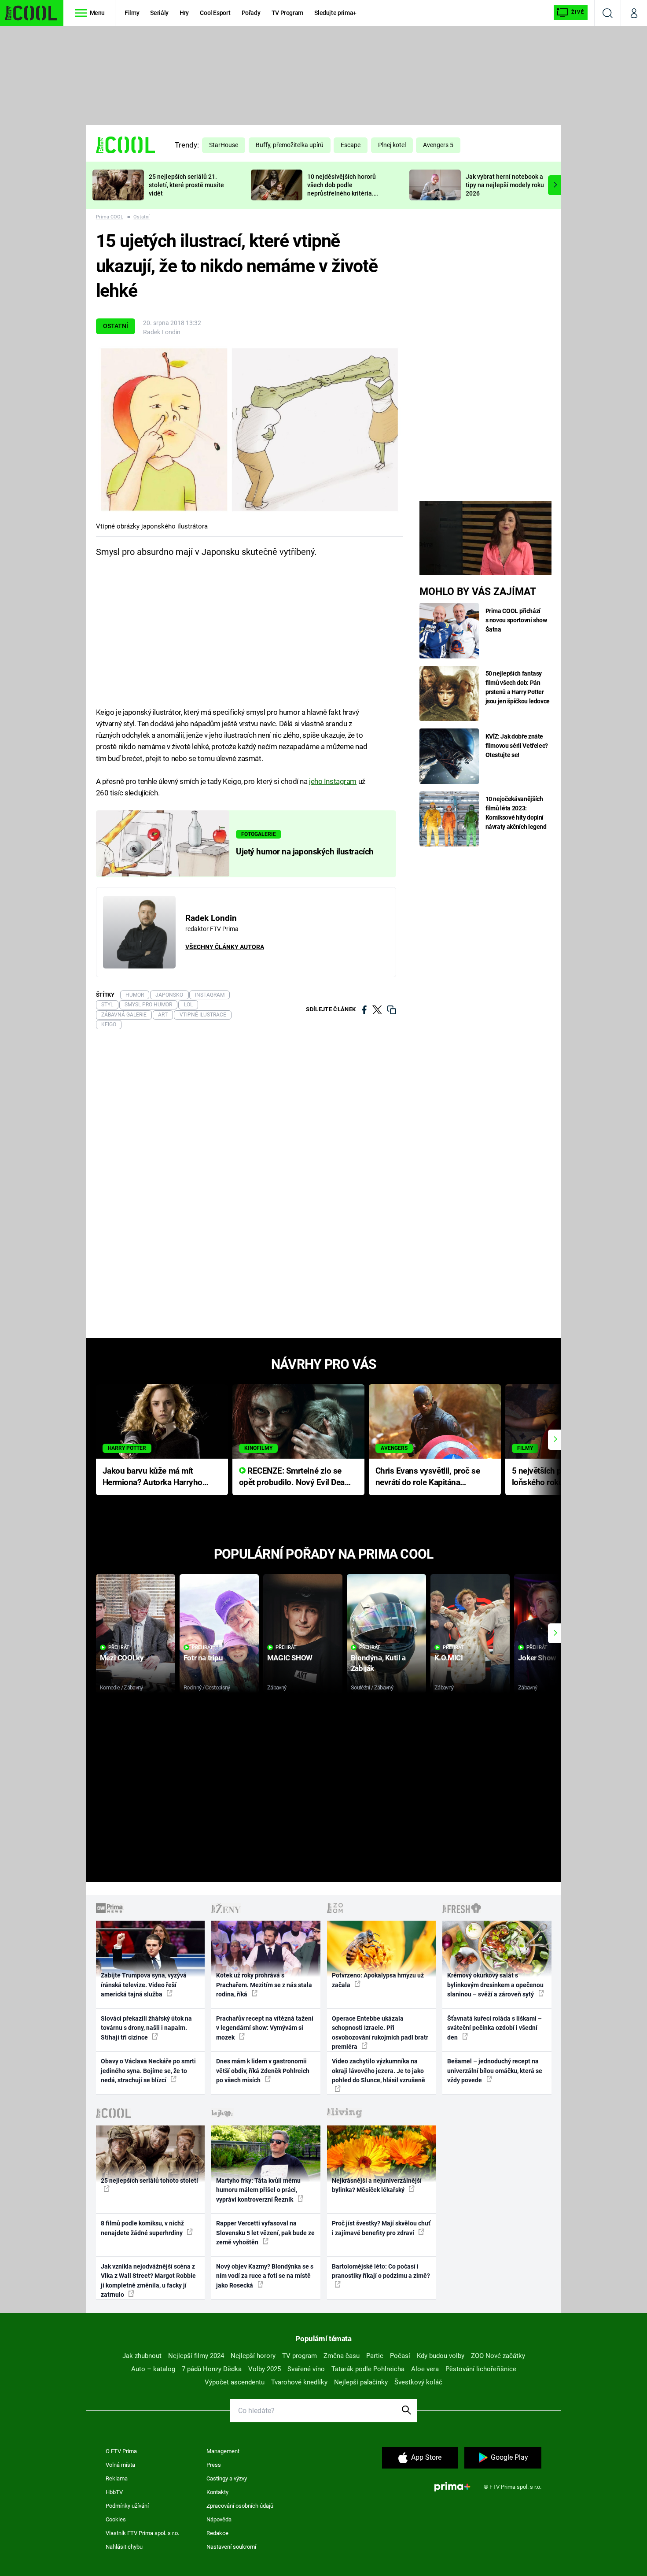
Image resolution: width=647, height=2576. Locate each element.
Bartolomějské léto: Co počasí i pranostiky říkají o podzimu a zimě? (381, 2271)
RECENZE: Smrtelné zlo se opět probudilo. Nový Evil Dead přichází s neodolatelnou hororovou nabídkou (294, 1477)
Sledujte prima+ (335, 13)
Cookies (116, 2519)
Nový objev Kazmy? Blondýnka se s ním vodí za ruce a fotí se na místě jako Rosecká (265, 2276)
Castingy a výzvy (227, 2478)
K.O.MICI (449, 1658)
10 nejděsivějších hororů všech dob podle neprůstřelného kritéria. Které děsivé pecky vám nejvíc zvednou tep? (342, 193)
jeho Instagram (333, 781)
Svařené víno (306, 2369)
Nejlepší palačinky (361, 2382)
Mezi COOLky (122, 1658)
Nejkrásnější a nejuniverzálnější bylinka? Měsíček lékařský (377, 2185)
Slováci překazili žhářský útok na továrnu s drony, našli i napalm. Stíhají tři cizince (146, 2028)
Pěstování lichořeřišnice (481, 2369)
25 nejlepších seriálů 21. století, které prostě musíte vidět (186, 185)
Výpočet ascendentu (235, 2382)
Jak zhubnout (142, 2356)
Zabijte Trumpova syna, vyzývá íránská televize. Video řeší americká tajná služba (144, 1985)
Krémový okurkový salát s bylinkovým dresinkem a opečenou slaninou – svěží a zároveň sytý (495, 1985)
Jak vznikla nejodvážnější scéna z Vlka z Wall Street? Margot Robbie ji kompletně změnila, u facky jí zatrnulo (148, 2280)
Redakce (217, 2533)
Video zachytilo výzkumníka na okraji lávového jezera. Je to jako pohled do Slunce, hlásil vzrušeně (379, 2071)
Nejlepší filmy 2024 (196, 2356)
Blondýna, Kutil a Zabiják (378, 1663)
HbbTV (114, 2492)
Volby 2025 (265, 2369)
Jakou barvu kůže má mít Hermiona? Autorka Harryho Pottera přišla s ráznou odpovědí (153, 1477)
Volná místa (120, 2465)
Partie (375, 2356)
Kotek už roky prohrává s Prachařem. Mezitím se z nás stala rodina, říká (264, 1985)
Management (223, 2451)
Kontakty (217, 2492)
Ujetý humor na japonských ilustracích (305, 852)
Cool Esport (215, 13)
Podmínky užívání (127, 2506)
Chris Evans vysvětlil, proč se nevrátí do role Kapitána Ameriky (428, 1477)
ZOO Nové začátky (498, 2356)
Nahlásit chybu (124, 2547)
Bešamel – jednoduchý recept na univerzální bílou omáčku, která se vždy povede (495, 2071)
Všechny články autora (225, 947)
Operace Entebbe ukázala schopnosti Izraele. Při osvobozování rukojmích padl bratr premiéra (380, 2033)
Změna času (342, 2356)
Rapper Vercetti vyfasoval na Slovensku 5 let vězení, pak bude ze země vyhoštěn (265, 2233)
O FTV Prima (121, 2451)
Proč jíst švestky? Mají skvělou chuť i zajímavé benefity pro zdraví (381, 2228)
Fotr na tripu (203, 1658)
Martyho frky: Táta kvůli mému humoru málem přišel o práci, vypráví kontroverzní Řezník (258, 2190)
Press (214, 2465)
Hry (184, 13)
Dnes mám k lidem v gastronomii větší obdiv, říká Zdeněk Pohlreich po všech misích (263, 2071)
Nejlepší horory (253, 2356)
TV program (300, 2356)
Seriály (159, 13)
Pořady (251, 13)
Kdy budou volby (441, 2356)
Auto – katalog (153, 2369)
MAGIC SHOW (290, 1658)
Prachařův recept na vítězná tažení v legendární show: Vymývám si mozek (265, 2028)
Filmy (132, 13)
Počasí (400, 2356)
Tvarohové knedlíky (299, 2382)
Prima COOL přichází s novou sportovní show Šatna (516, 620)
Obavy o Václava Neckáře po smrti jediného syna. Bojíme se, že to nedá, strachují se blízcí (148, 2071)
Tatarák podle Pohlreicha (368, 2369)
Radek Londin (162, 332)
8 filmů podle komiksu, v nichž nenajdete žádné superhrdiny (142, 2228)
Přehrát (119, 1647)
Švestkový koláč (418, 2382)
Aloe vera (425, 2369)
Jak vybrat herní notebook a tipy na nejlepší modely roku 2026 (505, 185)
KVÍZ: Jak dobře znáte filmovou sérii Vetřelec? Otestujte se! (517, 746)
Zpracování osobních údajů (240, 2506)
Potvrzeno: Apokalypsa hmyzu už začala (378, 1980)
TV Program (287, 13)
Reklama (117, 2478)
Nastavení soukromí (231, 2547)
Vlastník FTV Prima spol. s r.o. (142, 2533)
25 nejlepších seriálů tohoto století (149, 2181)
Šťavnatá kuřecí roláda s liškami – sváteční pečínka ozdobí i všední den (494, 2028)
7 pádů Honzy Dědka (212, 2369)
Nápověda (219, 2519)
